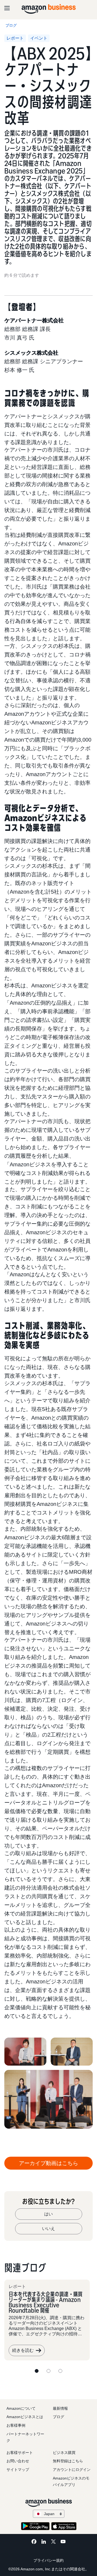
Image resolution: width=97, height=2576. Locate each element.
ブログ (58, 2417)
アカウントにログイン (72, 2470)
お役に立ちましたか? (48, 2201)
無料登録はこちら (68, 2461)
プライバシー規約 (48, 2560)
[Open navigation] (7, 8)
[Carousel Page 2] (48, 2371)
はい (48, 2214)
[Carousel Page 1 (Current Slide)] (37, 2371)
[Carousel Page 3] (60, 2371)
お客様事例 (16, 2425)
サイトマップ (18, 2470)
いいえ (48, 2229)
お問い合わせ (18, 2461)
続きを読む (23, 2350)
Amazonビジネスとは (25, 2417)
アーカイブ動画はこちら (48, 2163)
